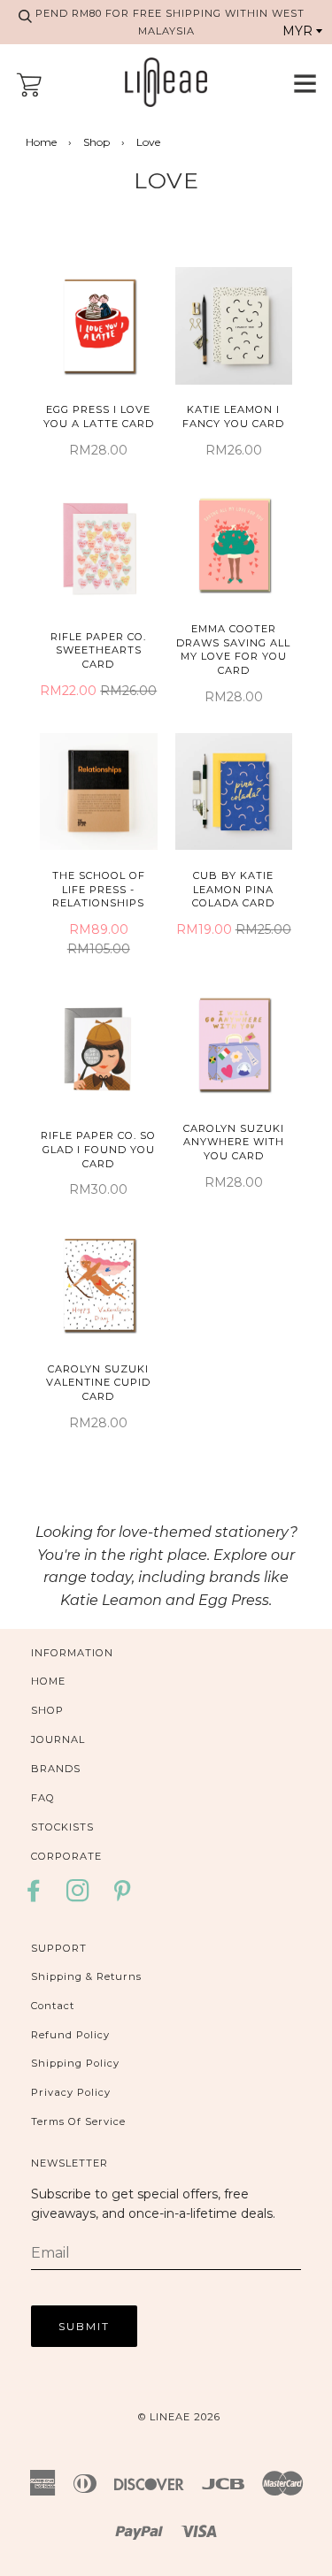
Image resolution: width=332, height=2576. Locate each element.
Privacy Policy (71, 2092)
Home (41, 142)
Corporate (66, 1856)
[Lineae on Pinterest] (123, 1896)
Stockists (62, 1827)
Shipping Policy (75, 2063)
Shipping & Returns (86, 1976)
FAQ (43, 1798)
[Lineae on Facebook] (39, 1896)
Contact (53, 2006)
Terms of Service (78, 2121)
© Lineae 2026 (179, 2417)
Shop (97, 142)
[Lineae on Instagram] (78, 1896)
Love (166, 180)
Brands (56, 1769)
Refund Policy (70, 2035)
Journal (58, 1739)
